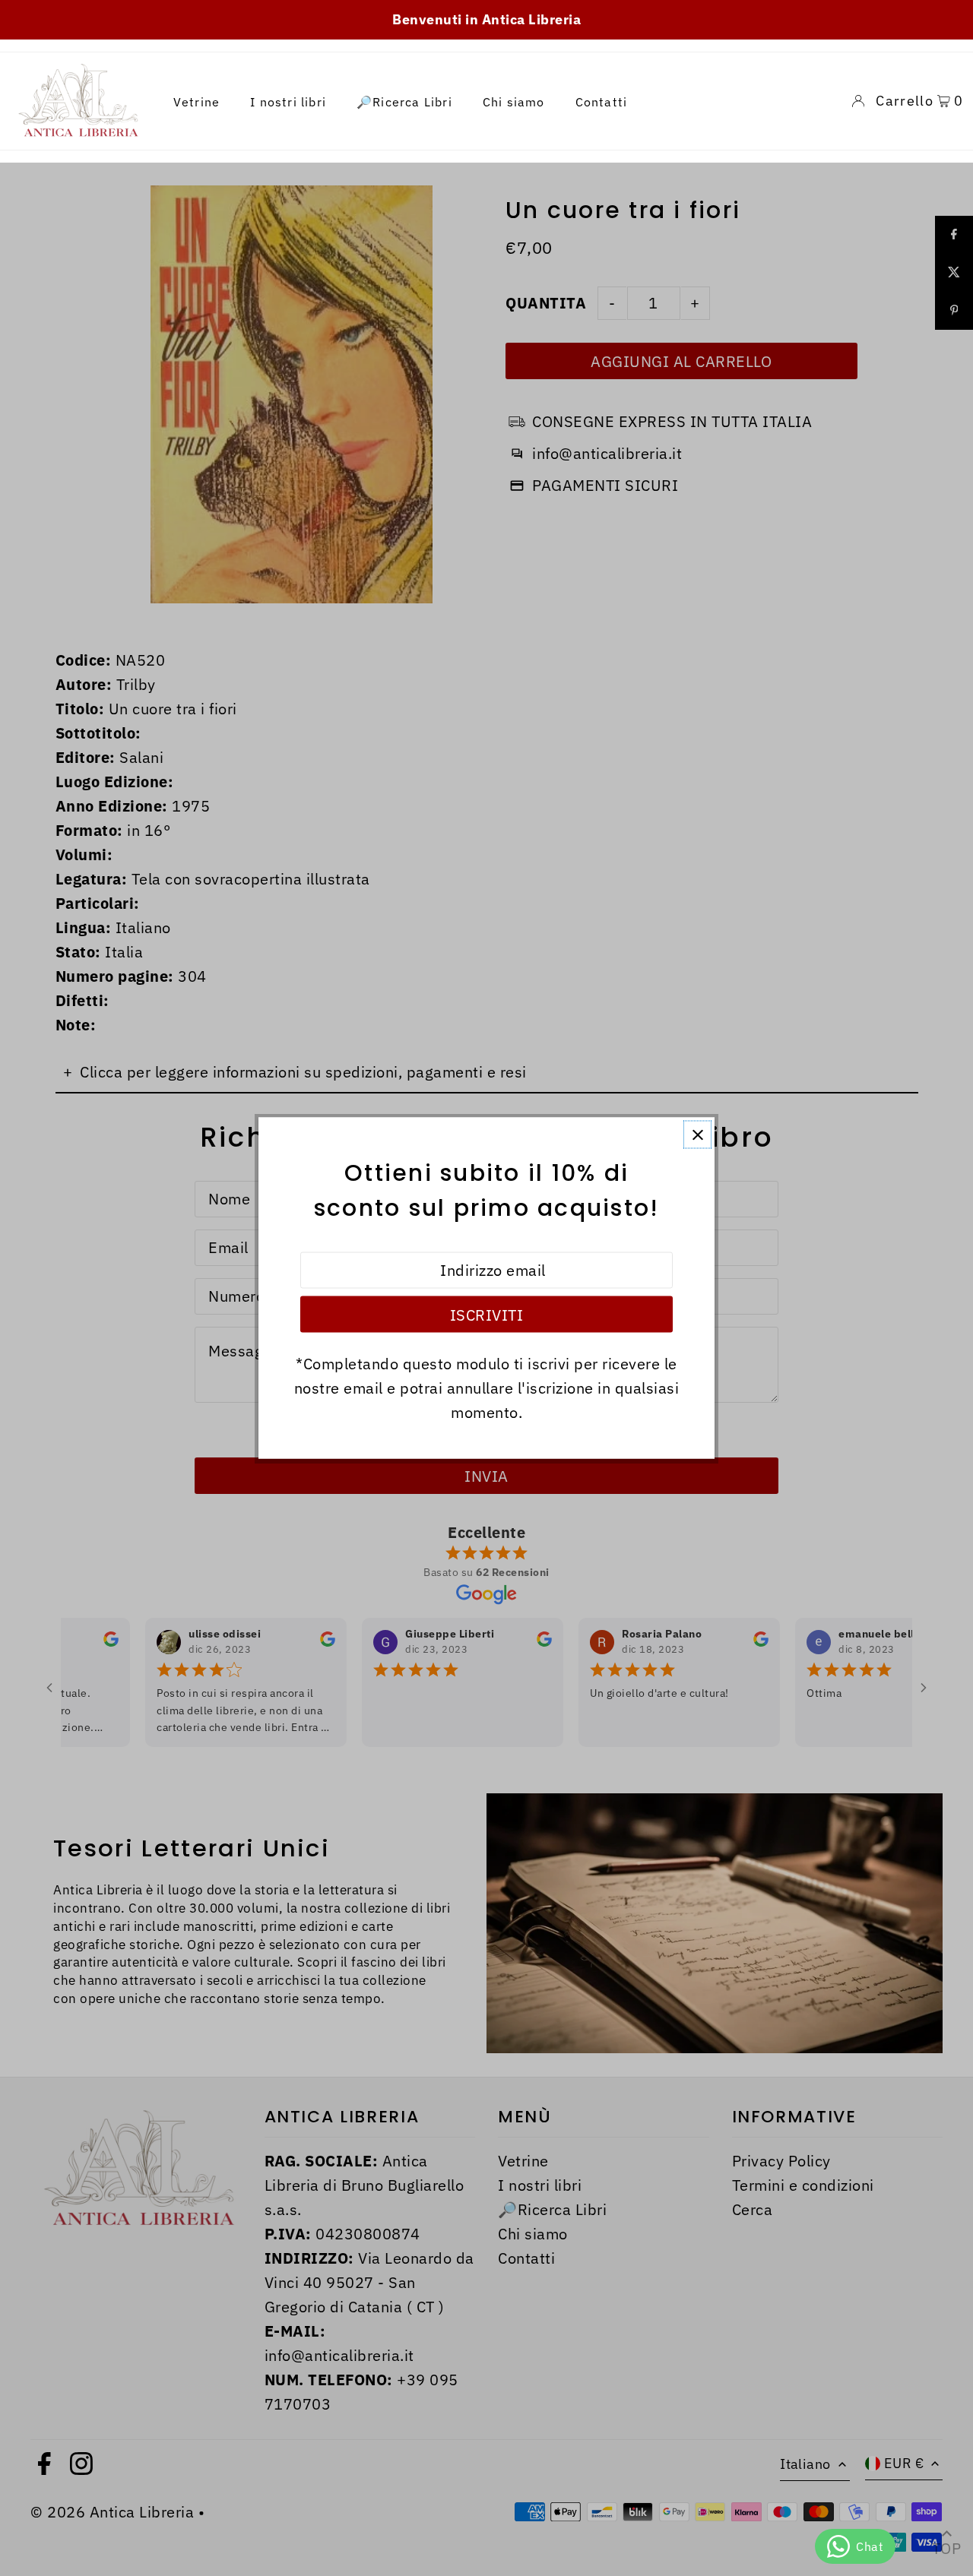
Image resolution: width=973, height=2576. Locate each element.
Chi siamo (514, 101)
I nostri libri (288, 101)
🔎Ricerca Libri (404, 101)
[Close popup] (697, 1135)
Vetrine (197, 101)
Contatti (602, 101)
